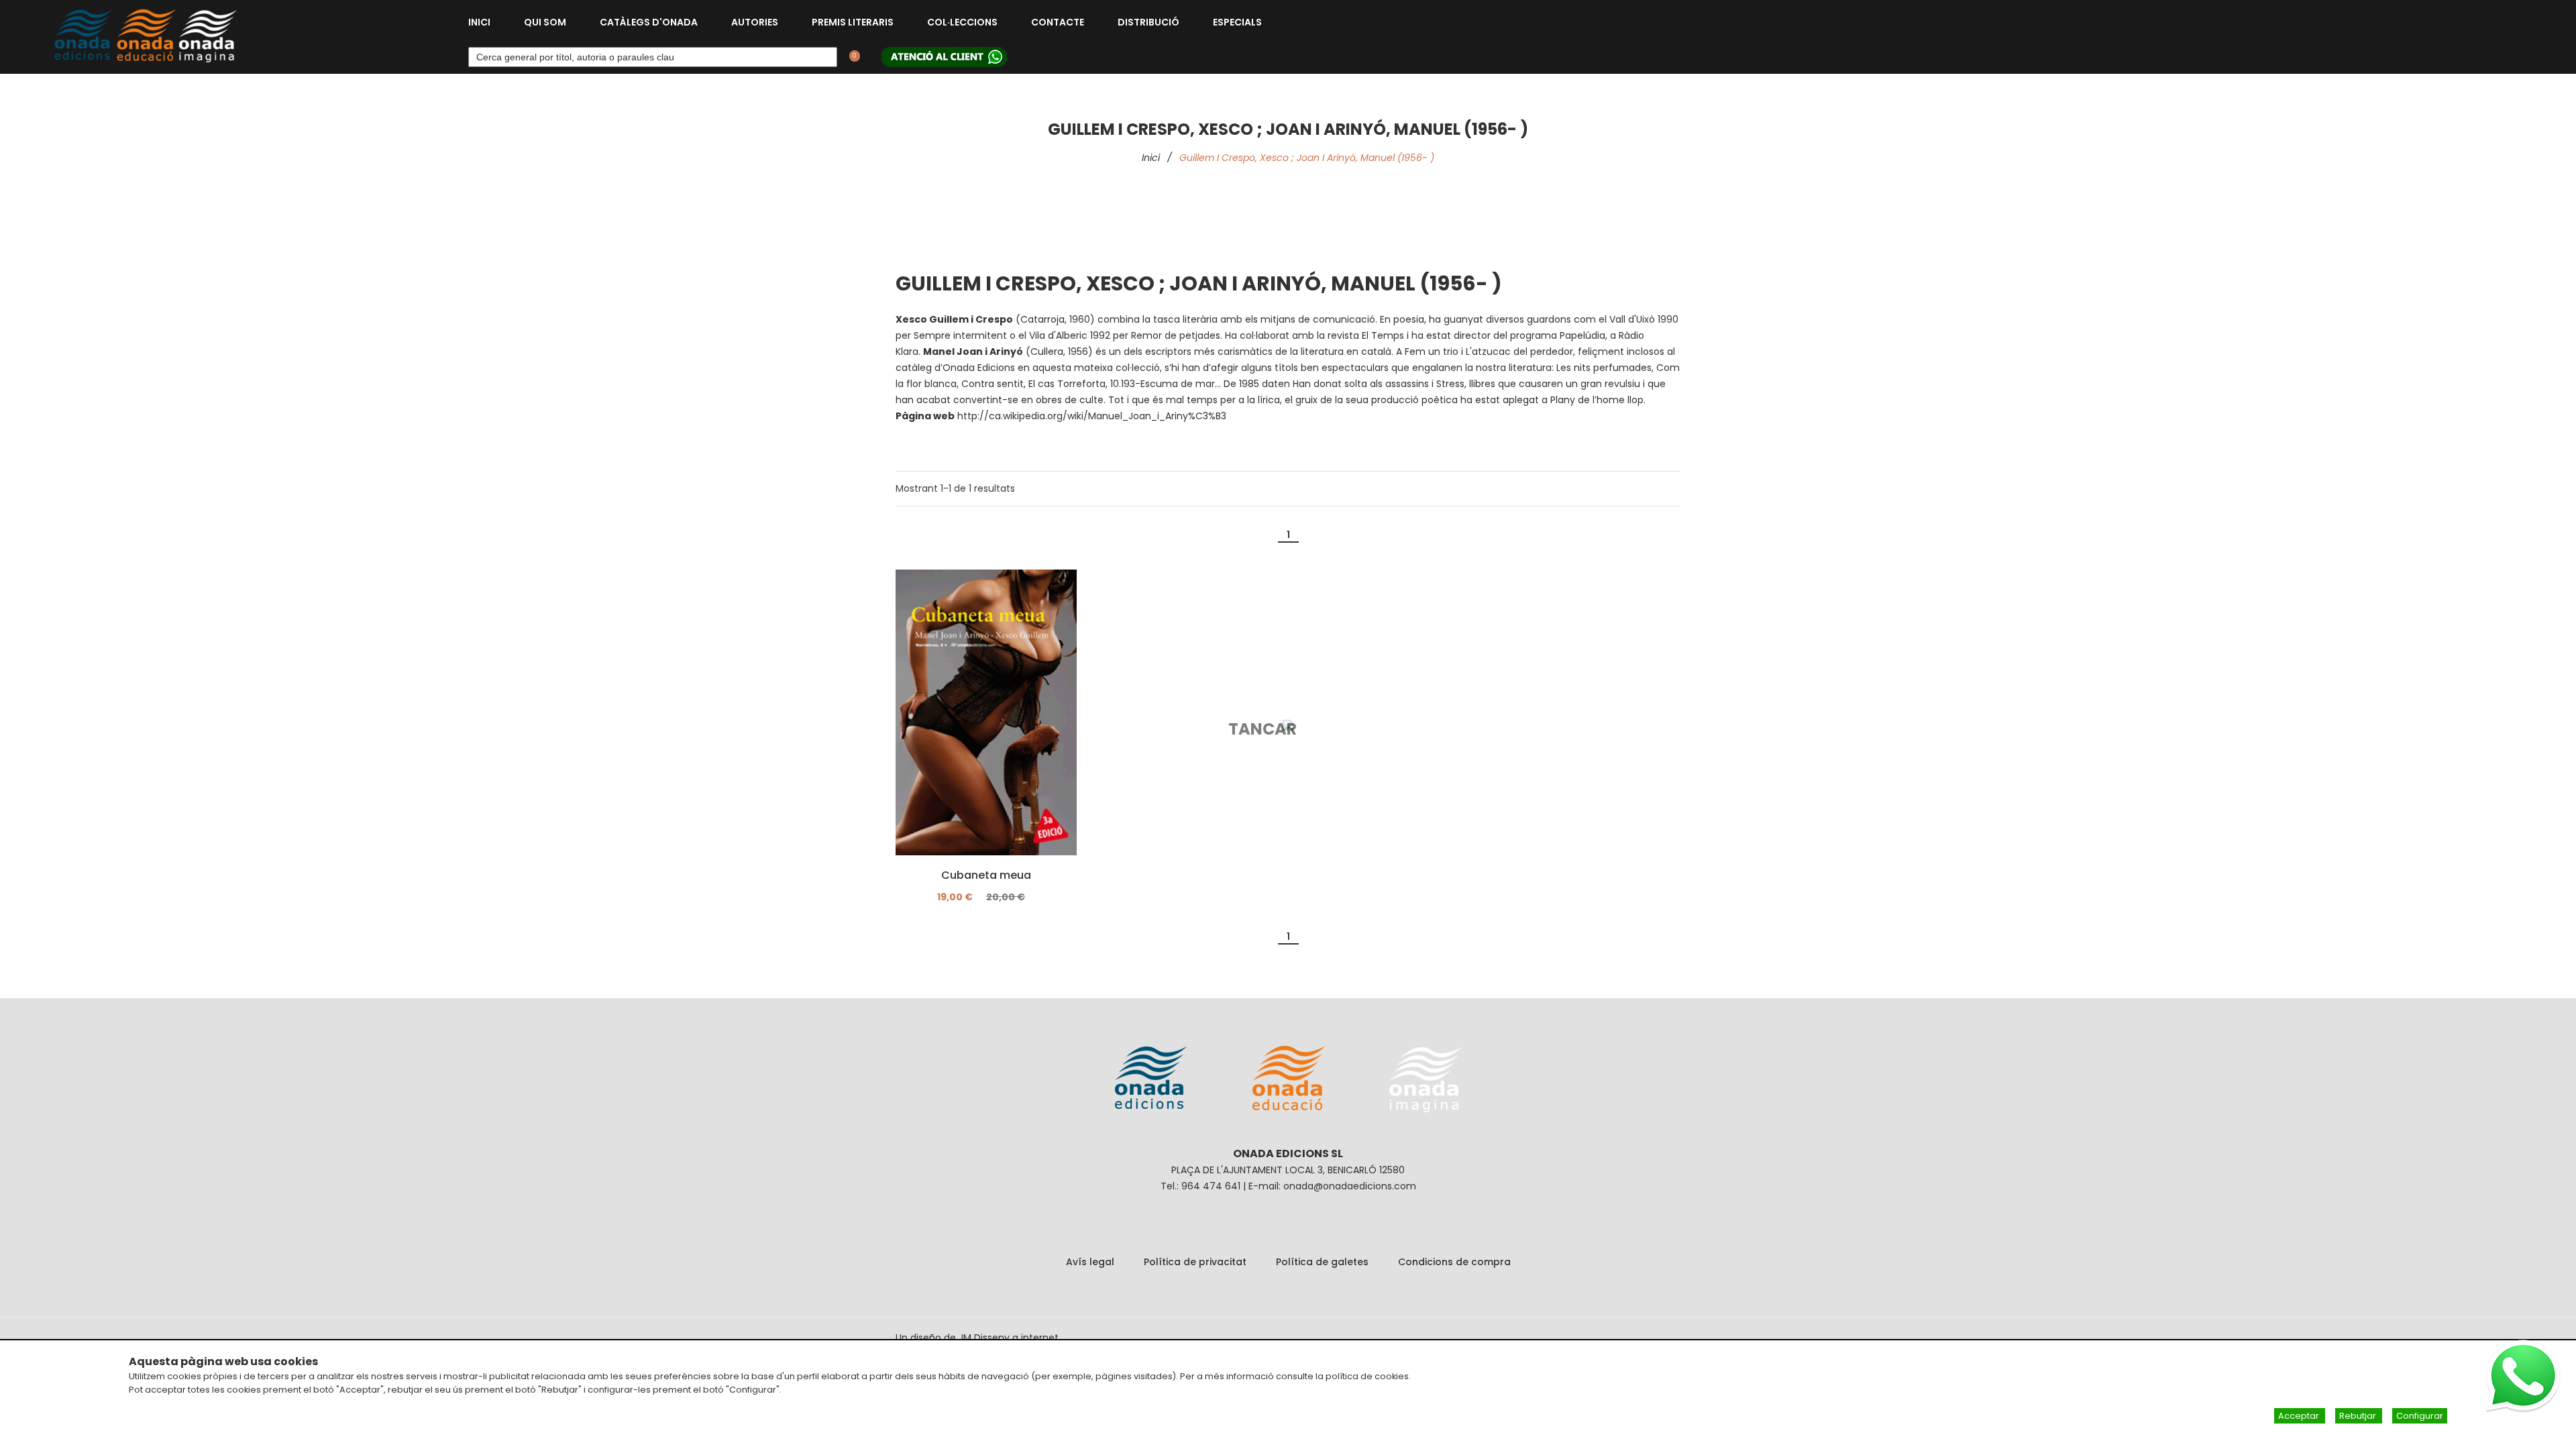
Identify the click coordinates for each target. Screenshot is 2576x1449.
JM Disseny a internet (1009, 1338)
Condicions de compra (1454, 1262)
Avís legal (1090, 1262)
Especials (1237, 22)
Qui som (545, 22)
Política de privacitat (1195, 1262)
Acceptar (2300, 1416)
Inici (479, 22)
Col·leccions (962, 22)
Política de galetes (1322, 1262)
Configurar (2420, 1416)
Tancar (1263, 729)
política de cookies (1367, 1376)
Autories (755, 22)
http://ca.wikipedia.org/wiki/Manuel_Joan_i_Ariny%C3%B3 (1092, 416)
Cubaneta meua (986, 875)
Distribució (1148, 22)
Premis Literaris (853, 22)
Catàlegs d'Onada (649, 22)
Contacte (1058, 22)
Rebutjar (2359, 1416)
